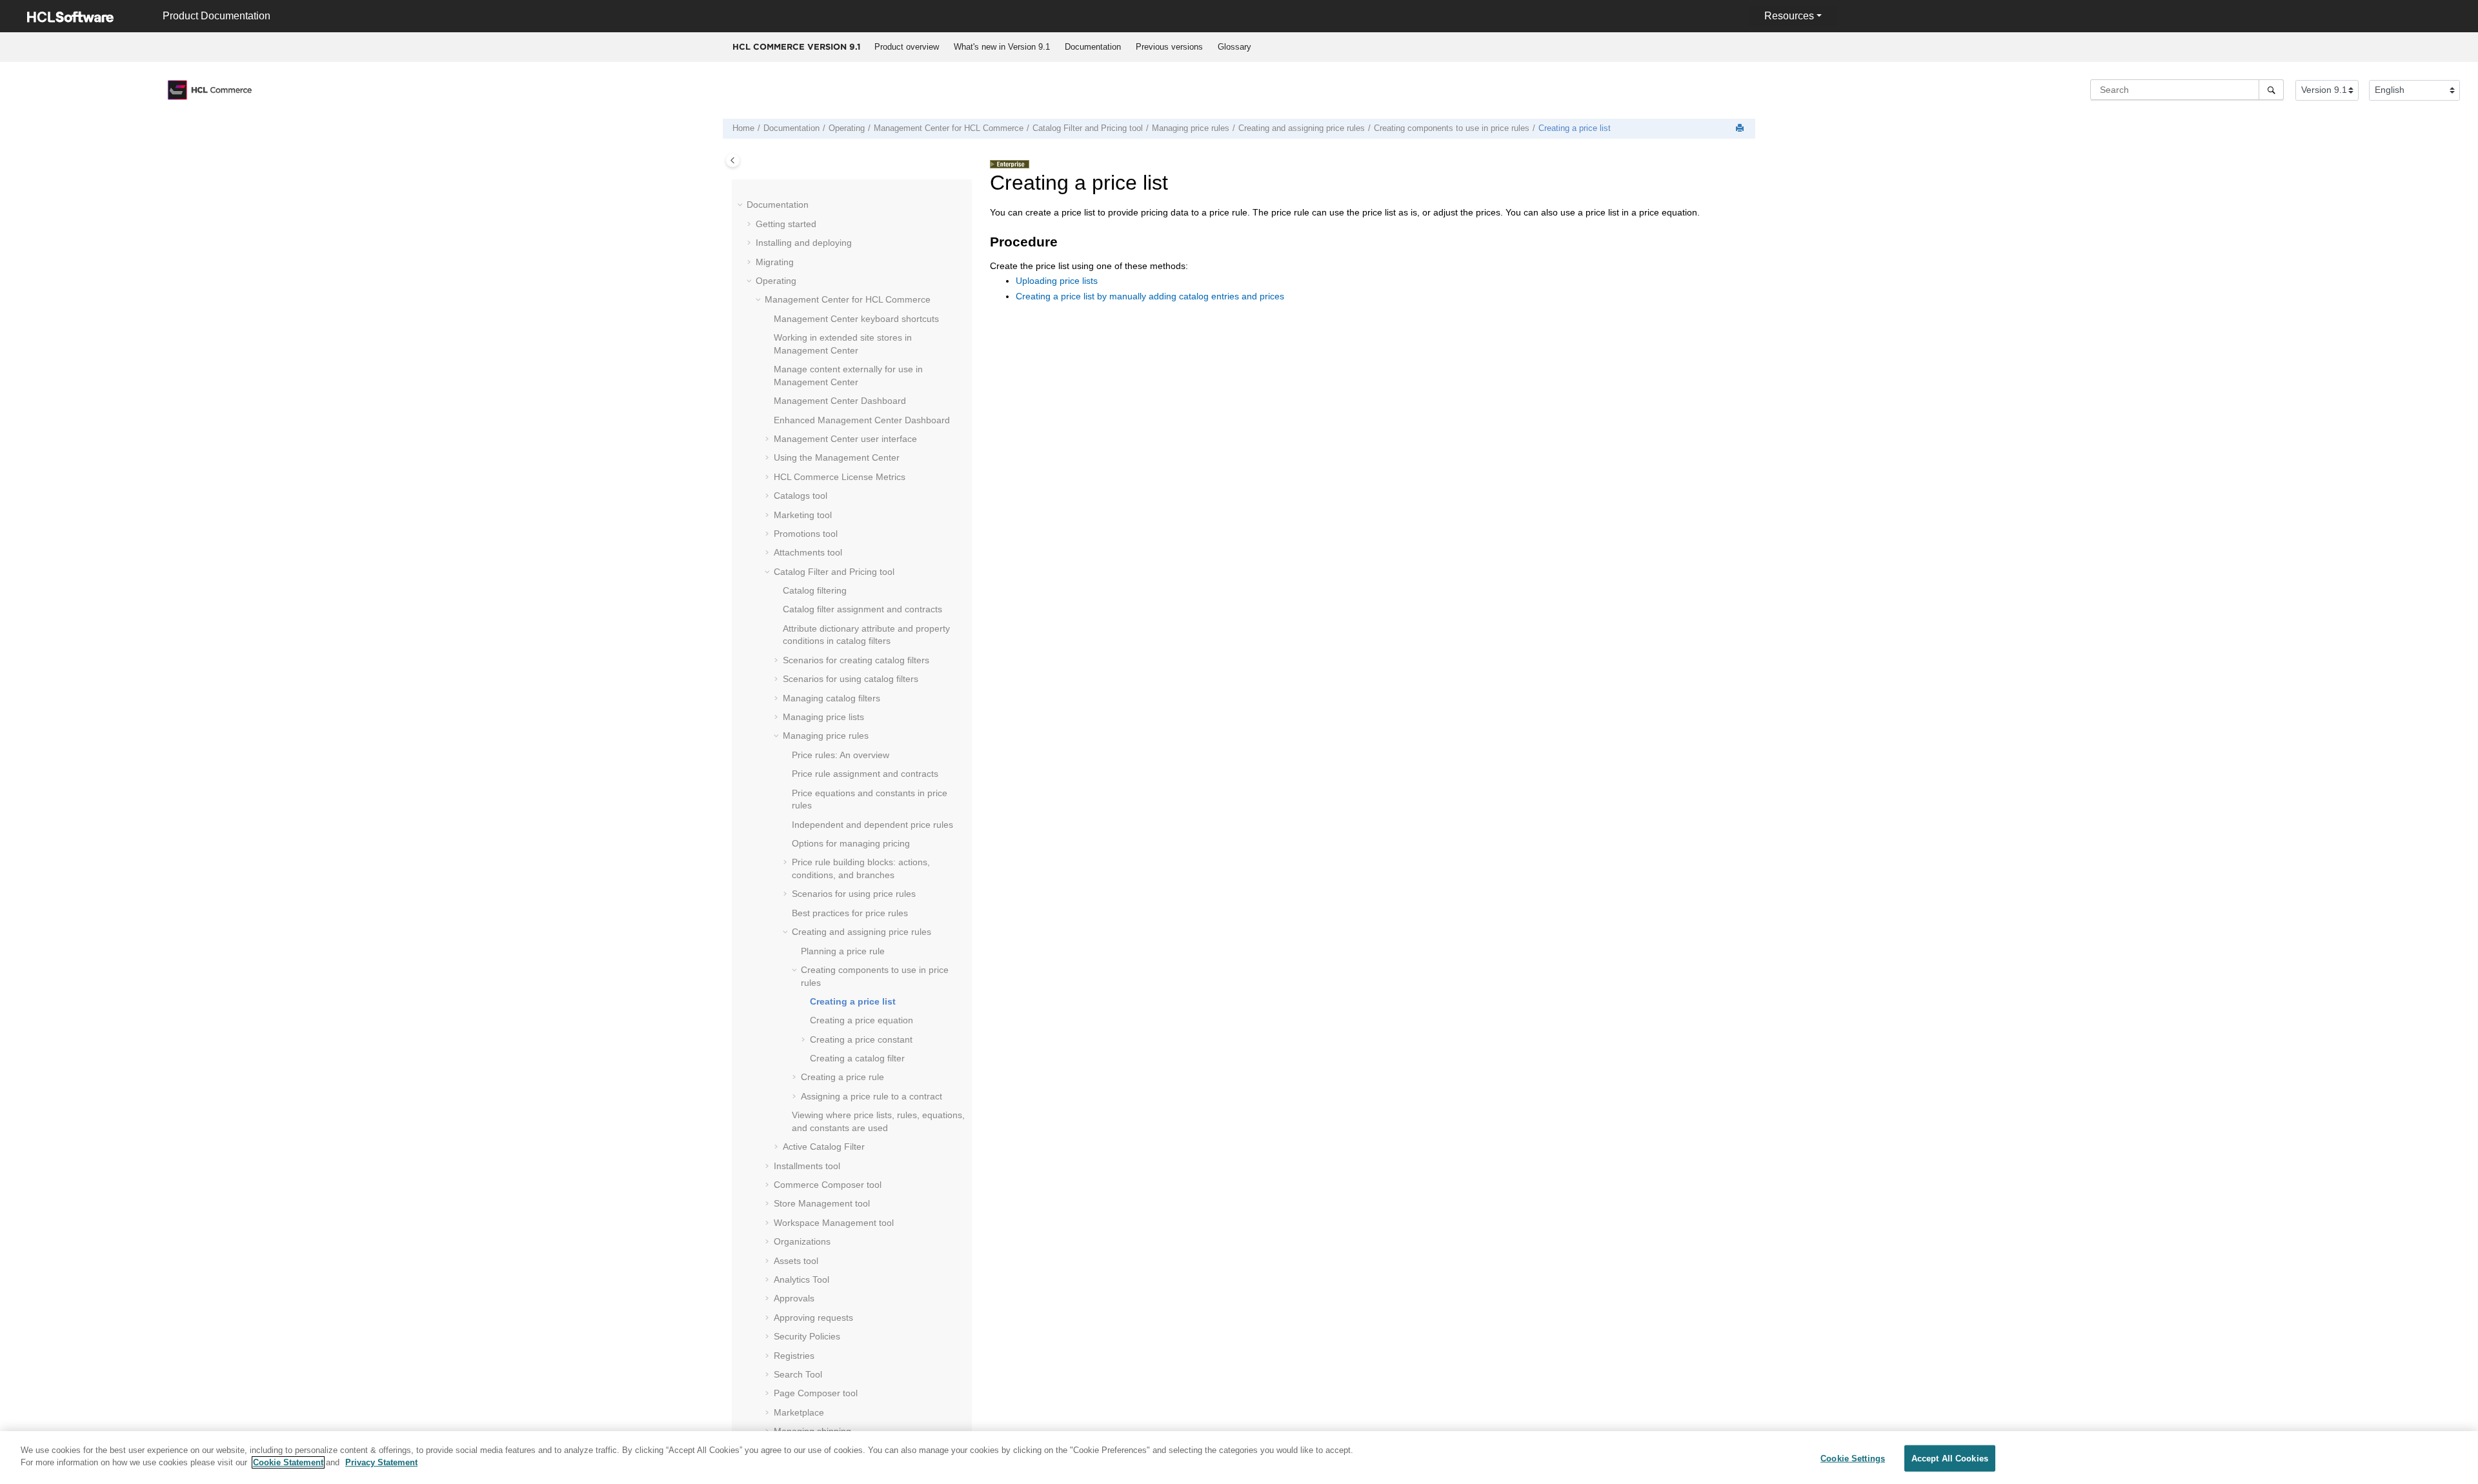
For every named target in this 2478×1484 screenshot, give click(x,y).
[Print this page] (1741, 129)
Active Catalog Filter (824, 1147)
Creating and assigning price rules (1302, 128)
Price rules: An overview (841, 755)
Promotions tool (806, 534)
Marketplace (799, 1412)
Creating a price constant (861, 1039)
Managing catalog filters (831, 698)
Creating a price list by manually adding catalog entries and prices (1150, 296)
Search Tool (798, 1374)
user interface (845, 439)
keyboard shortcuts (856, 319)
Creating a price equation (861, 1020)
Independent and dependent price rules (872, 825)
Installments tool (807, 1166)
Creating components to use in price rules (1452, 128)
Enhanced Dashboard (862, 420)
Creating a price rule (842, 1077)
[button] (741, 205)
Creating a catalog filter (857, 1058)
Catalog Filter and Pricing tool (1088, 128)
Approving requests (813, 1318)
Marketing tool (803, 515)
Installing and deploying (804, 243)
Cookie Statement (288, 1462)
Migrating (775, 262)
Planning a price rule (843, 951)
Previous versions (1169, 47)
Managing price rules (1191, 128)
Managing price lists (823, 717)
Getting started (786, 224)
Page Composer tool (816, 1393)
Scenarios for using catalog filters (851, 679)
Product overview (907, 47)
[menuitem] (906, 47)
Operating (847, 128)
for (949, 128)
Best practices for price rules (850, 913)
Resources (1789, 16)
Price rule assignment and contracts (865, 774)
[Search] (2271, 90)
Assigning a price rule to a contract (871, 1096)
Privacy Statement (381, 1462)
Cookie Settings (1853, 1459)
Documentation (1093, 47)
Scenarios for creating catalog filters (856, 660)
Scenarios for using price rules (854, 894)
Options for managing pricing (851, 843)
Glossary (1234, 47)
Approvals (794, 1298)
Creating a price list (1575, 128)
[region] (1239, 1458)
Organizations (802, 1241)
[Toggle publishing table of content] (733, 160)
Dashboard (840, 401)
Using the (837, 457)
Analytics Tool (801, 1279)
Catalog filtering (815, 590)
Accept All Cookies (1950, 1459)
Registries (794, 1356)
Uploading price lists (1057, 281)
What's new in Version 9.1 (1002, 47)
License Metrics (840, 477)
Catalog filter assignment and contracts (862, 609)
